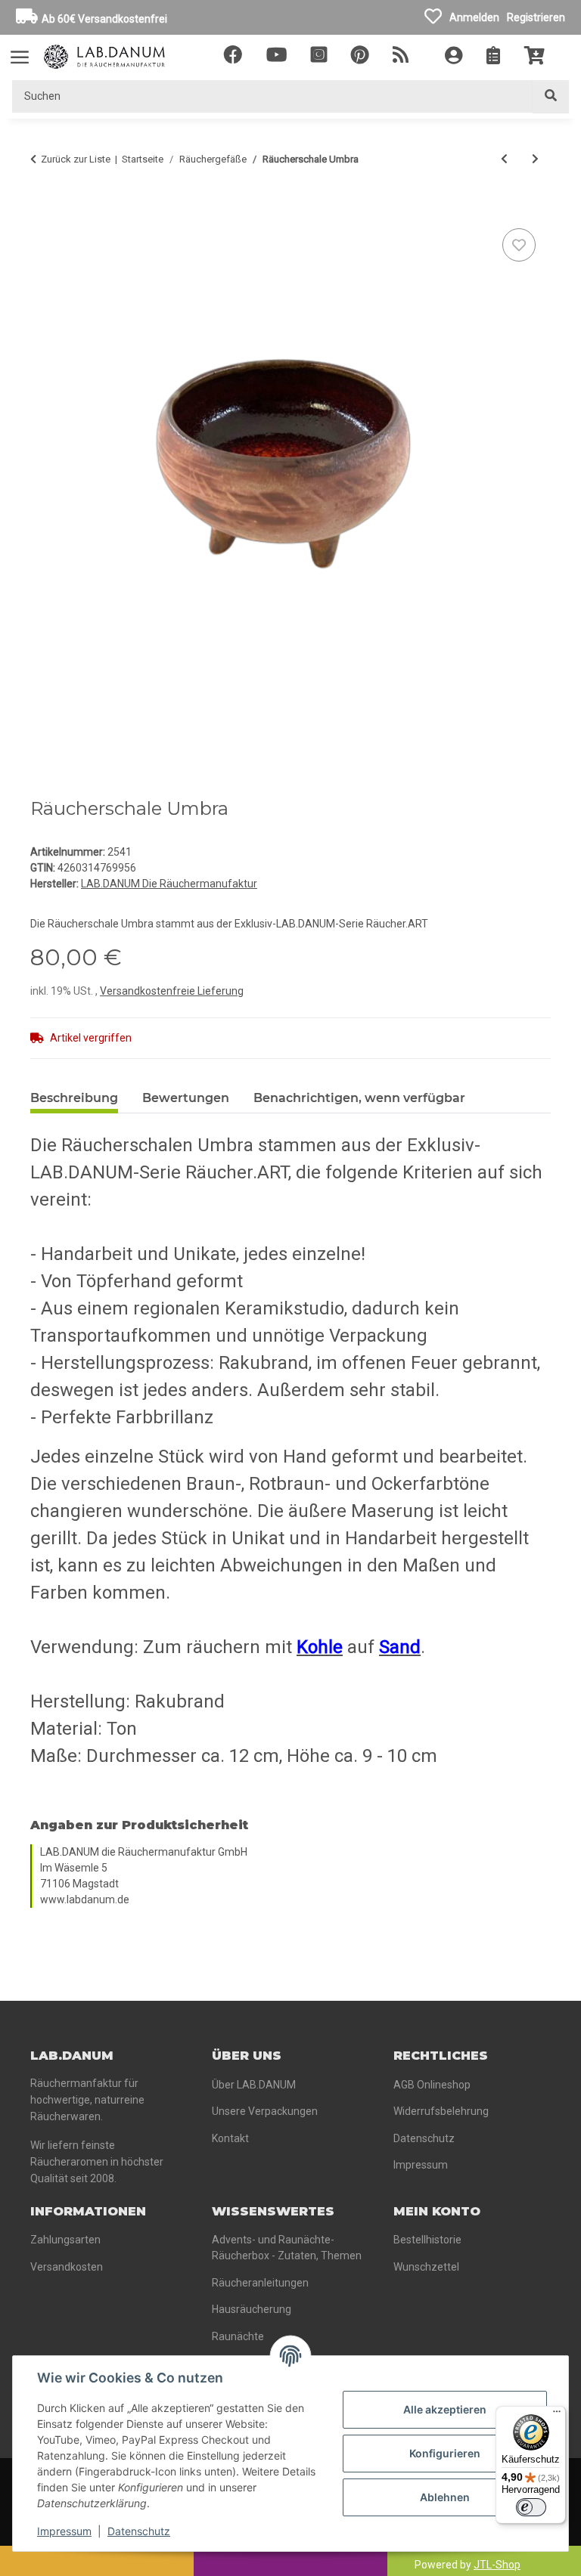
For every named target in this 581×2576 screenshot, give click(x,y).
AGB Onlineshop (432, 2085)
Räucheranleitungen (260, 2283)
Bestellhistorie (427, 2240)
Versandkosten (67, 2267)
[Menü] (557, 2415)
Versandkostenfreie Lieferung (172, 991)
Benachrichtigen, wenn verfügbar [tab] (359, 1098)
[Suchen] (551, 96)
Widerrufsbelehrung (441, 2111)
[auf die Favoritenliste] (519, 245)
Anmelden (474, 17)
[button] (454, 57)
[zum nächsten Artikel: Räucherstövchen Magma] (535, 159)
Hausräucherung (252, 2309)
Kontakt (230, 2138)
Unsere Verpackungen (265, 2111)
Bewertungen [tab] (186, 1098)
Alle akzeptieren (445, 2409)
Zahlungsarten (65, 2240)
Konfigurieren (445, 2453)
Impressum (64, 2531)
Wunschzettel (426, 2267)
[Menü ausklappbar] (20, 50)
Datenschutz (139, 2531)
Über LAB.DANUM (254, 2085)
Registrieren (536, 17)
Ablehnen (445, 2497)
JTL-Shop (497, 2565)
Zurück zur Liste (76, 159)
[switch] (531, 2507)
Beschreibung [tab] (74, 1098)
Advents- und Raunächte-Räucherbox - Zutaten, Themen (287, 2248)
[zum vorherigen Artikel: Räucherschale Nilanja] (504, 159)
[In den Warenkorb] (42, 208)
